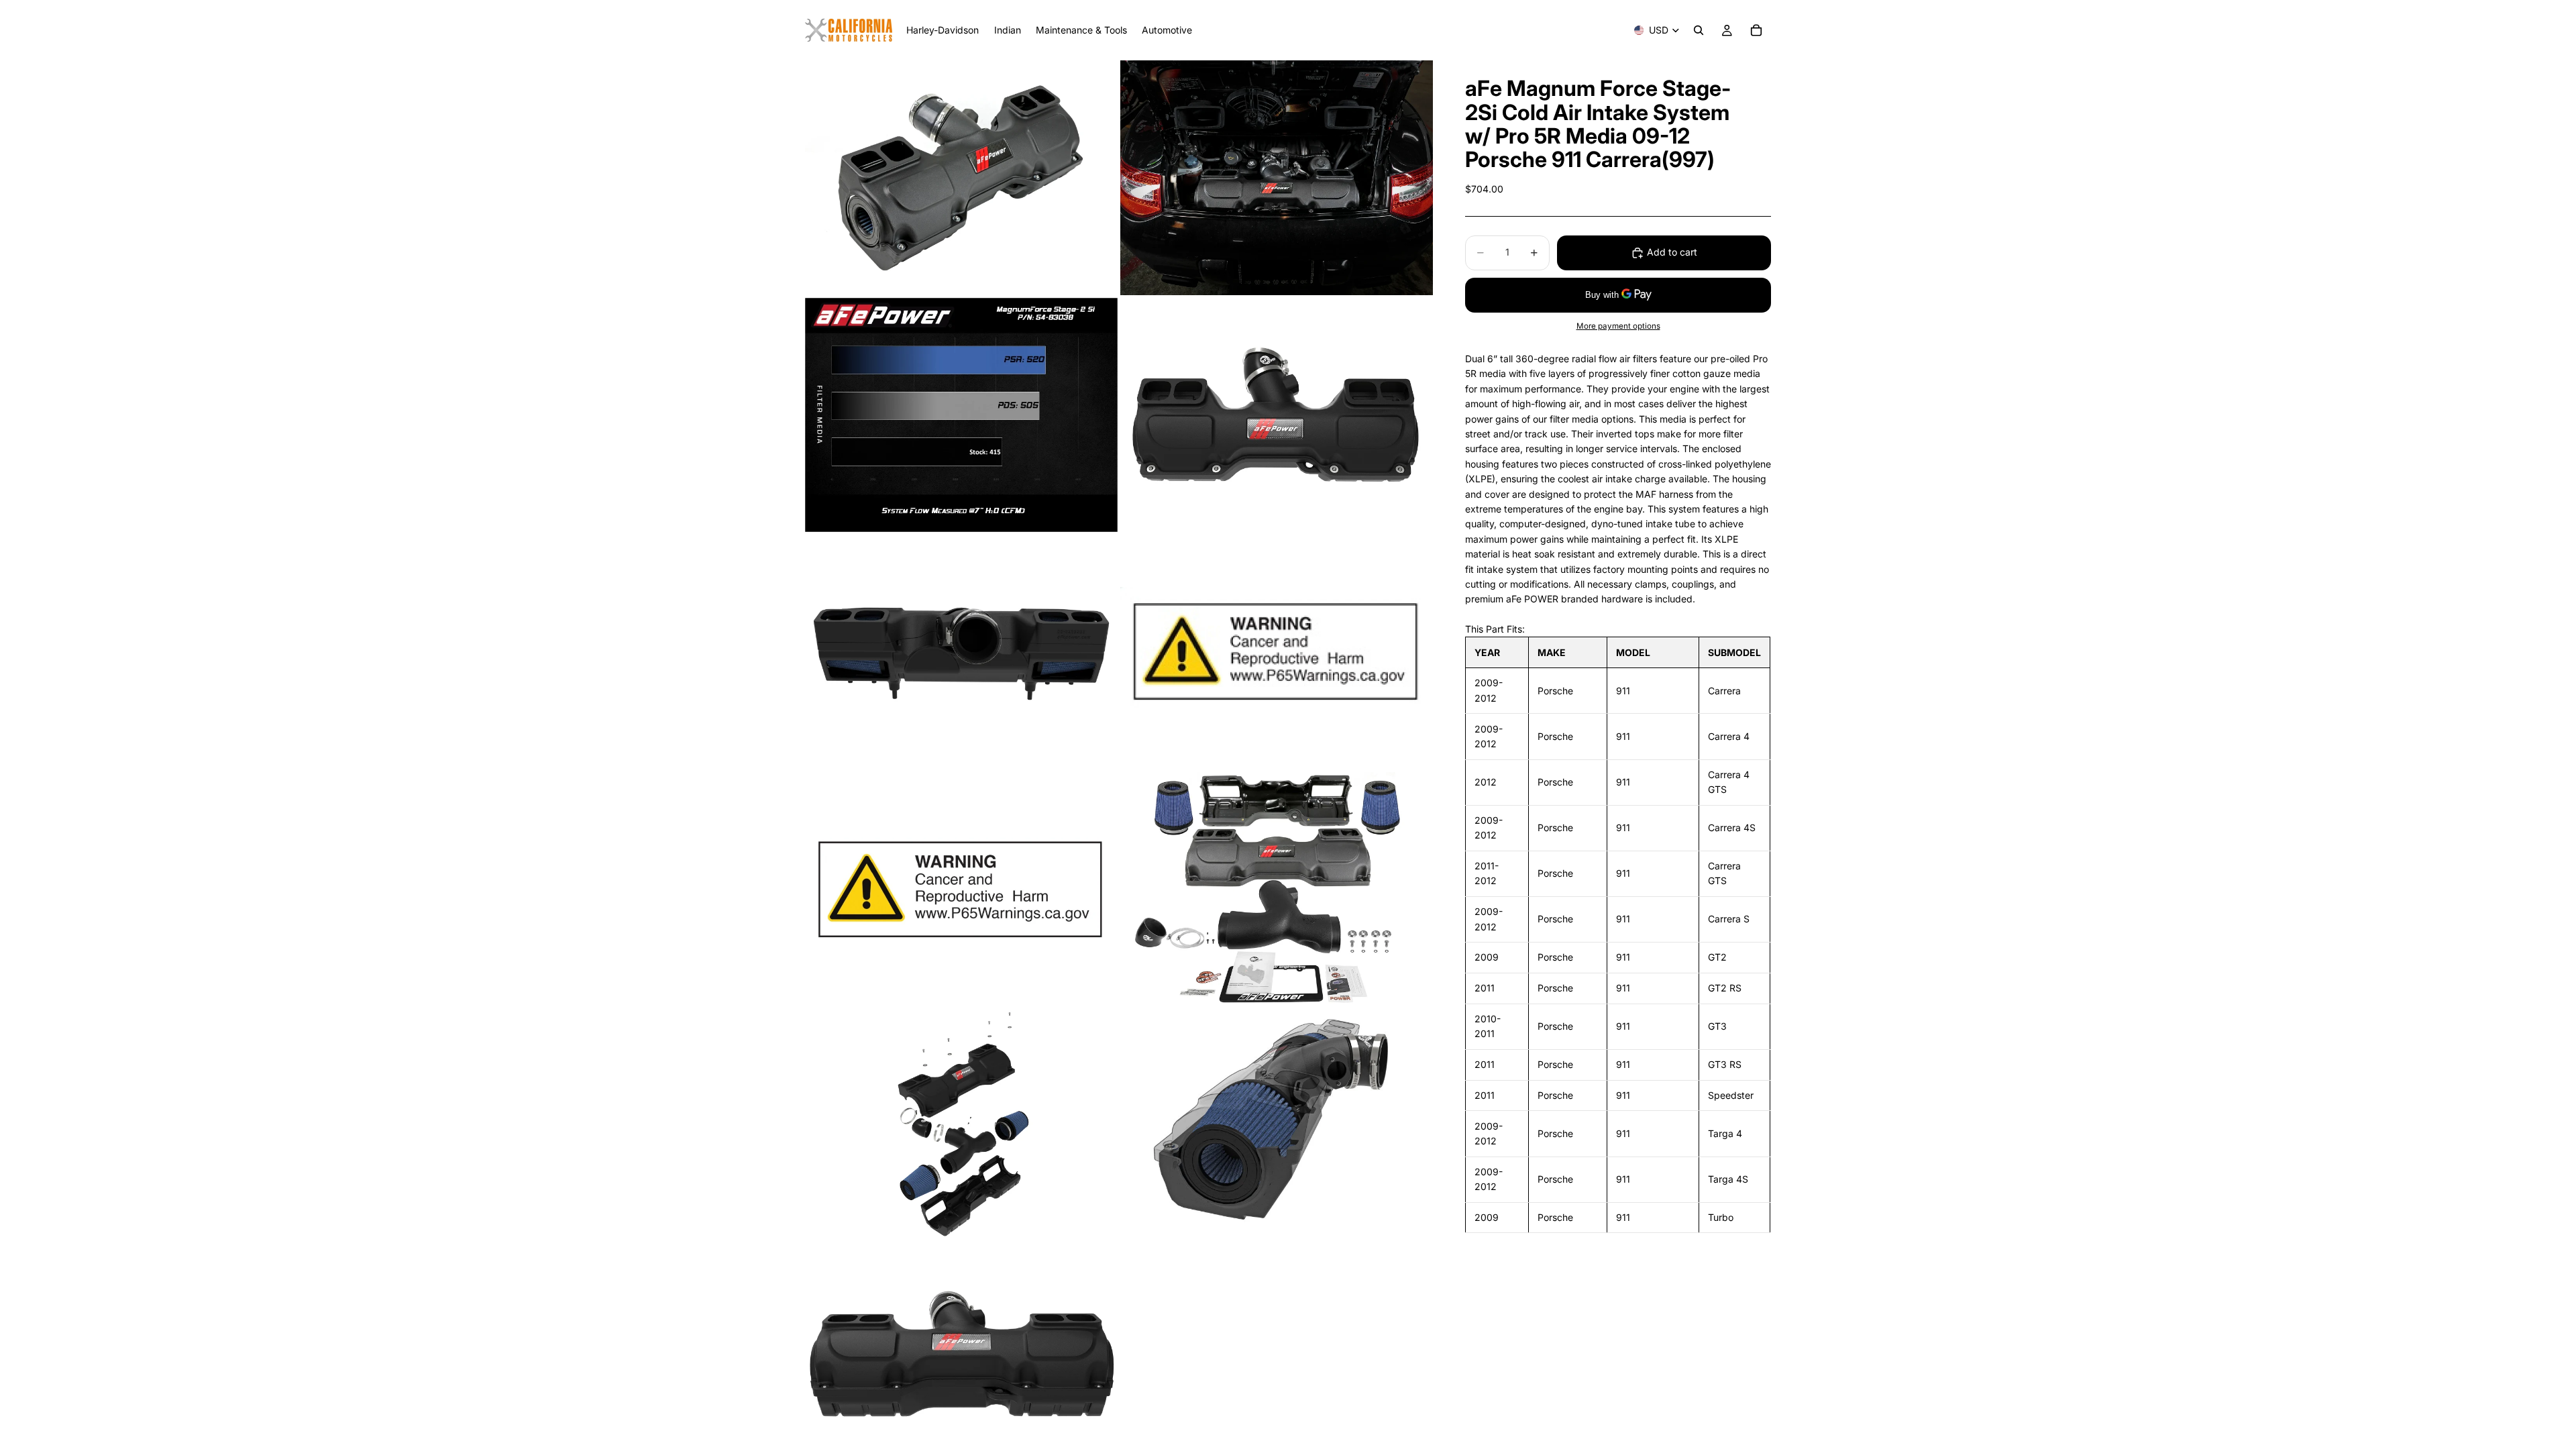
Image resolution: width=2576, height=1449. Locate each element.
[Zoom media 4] (1277, 415)
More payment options (1618, 326)
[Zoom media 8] (1277, 890)
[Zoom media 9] (961, 1127)
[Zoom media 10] (1277, 1127)
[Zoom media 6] (1277, 652)
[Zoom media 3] (961, 415)
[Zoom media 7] (961, 890)
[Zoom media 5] (961, 652)
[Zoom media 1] (961, 178)
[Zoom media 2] (1277, 178)
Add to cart (1672, 252)
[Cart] (1756, 30)
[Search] (1699, 30)
